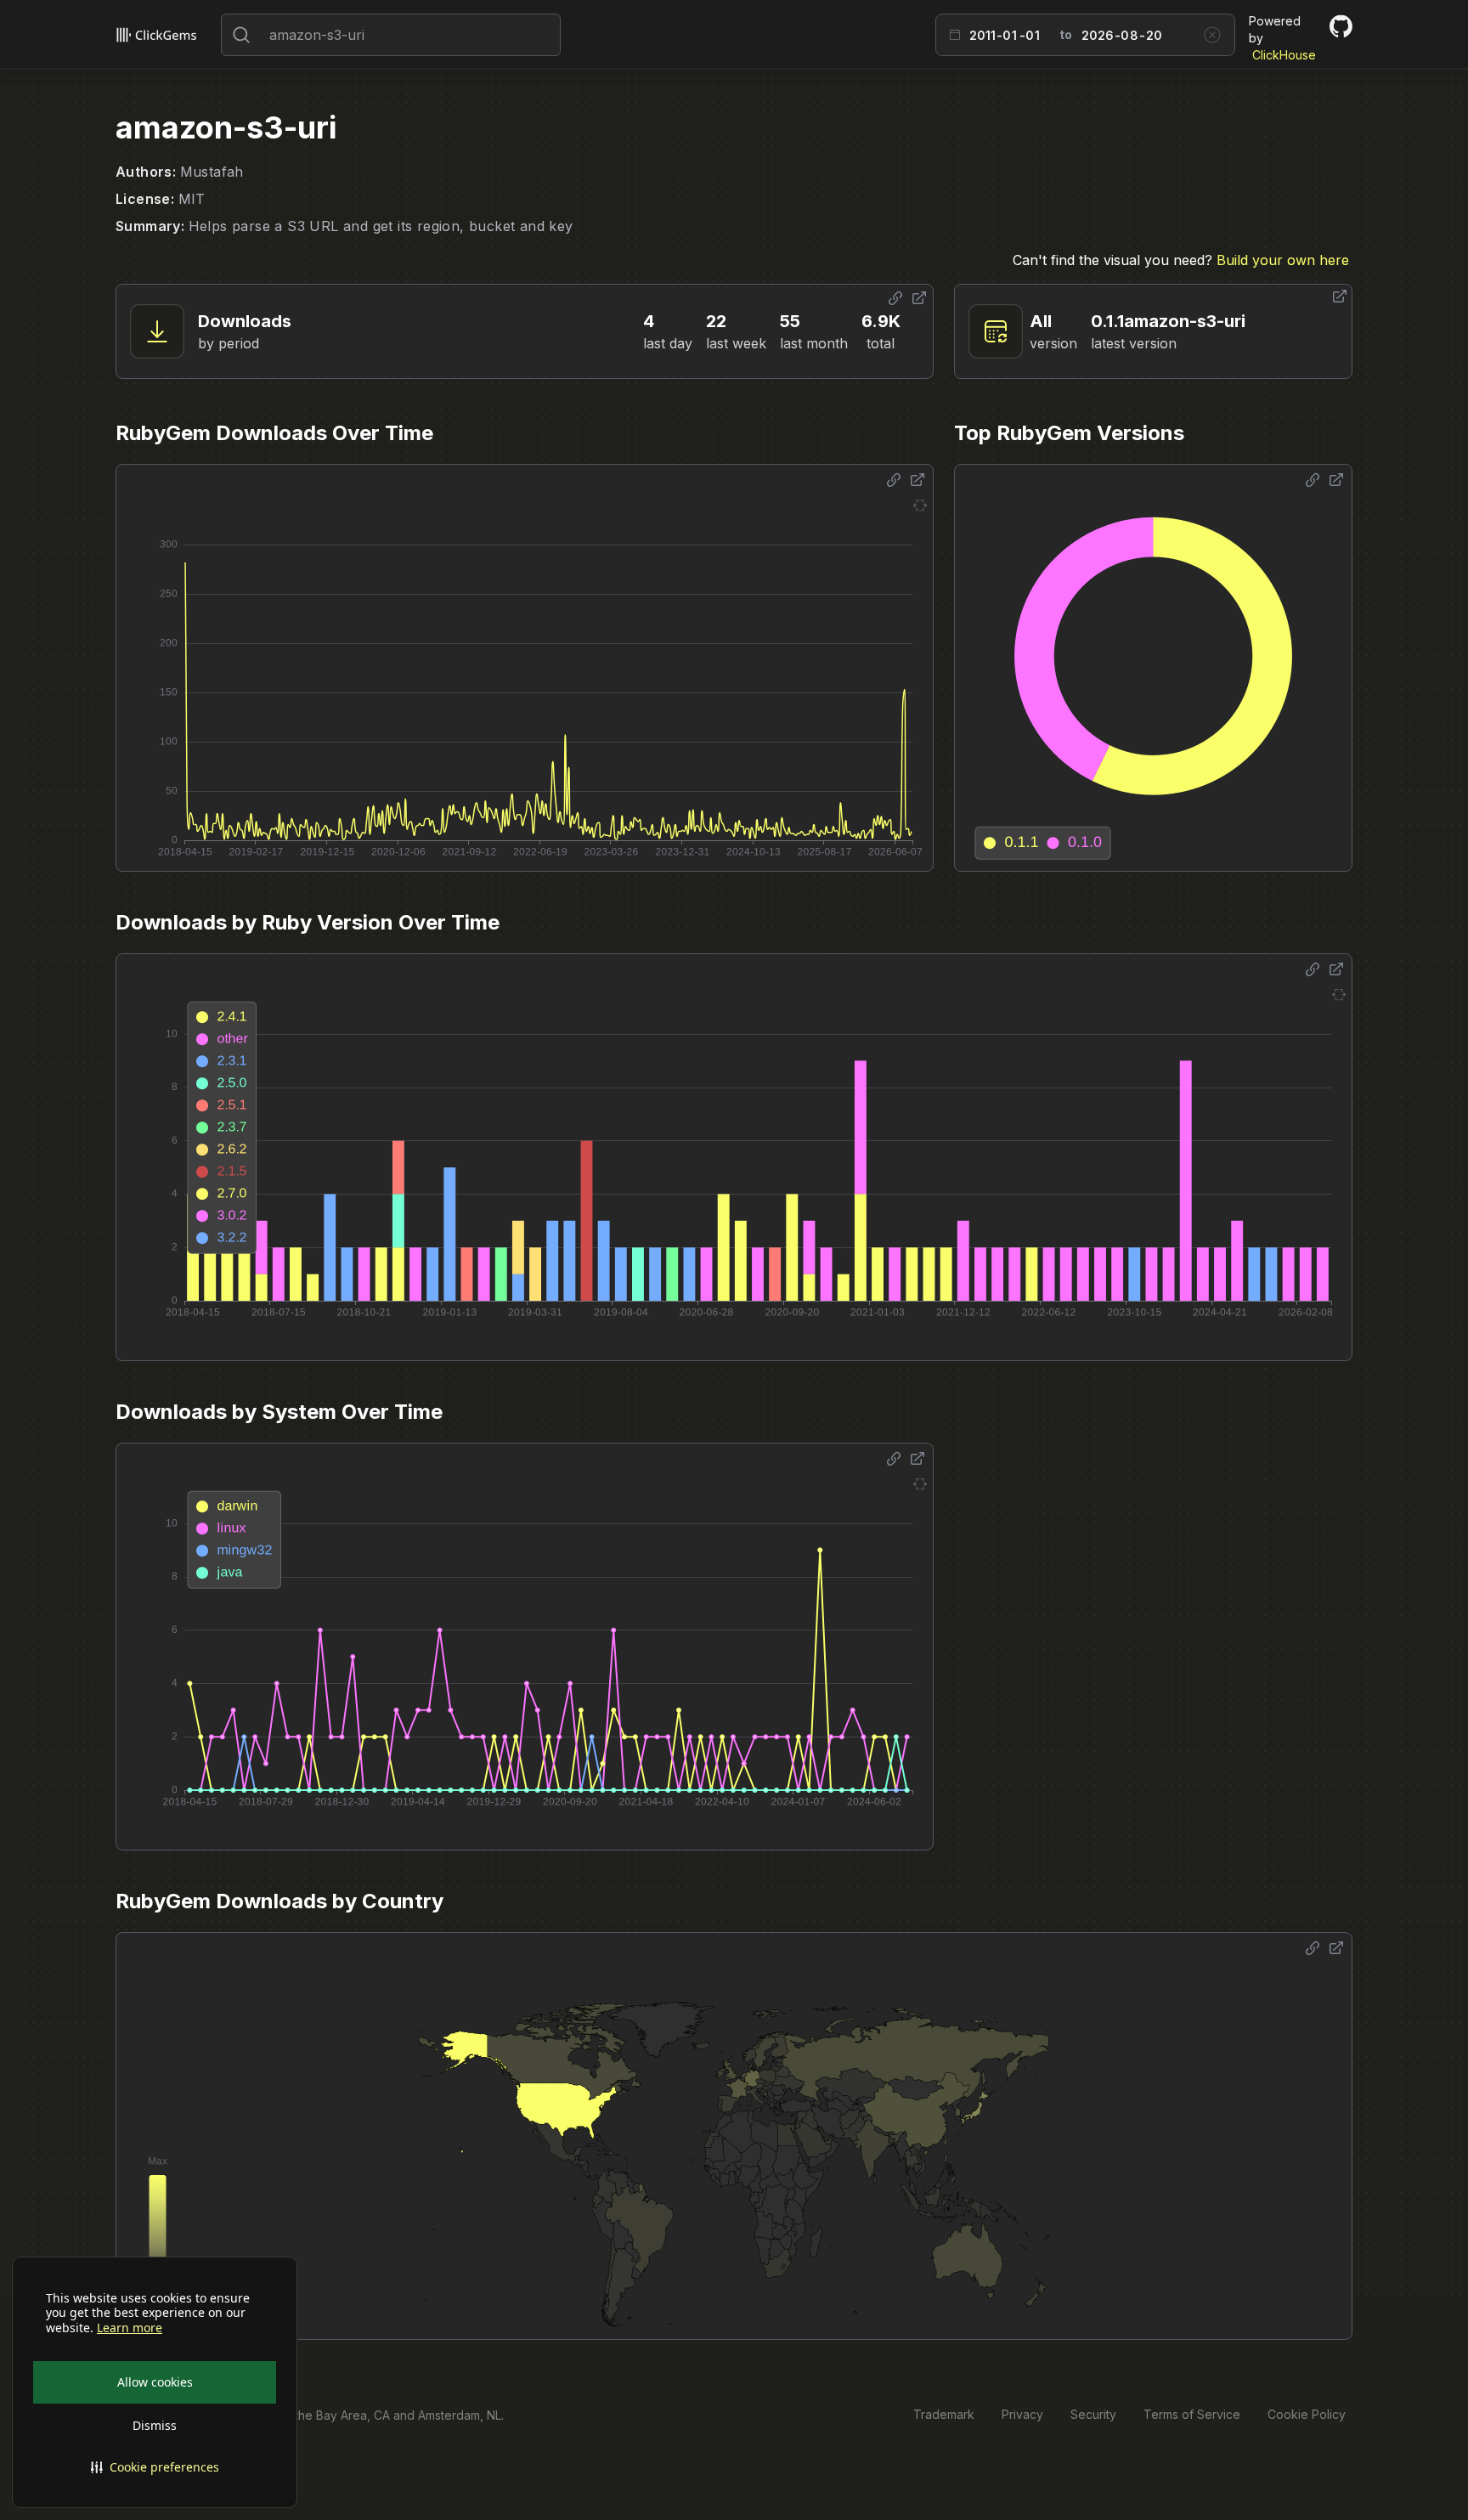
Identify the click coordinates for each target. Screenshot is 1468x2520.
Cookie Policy (1307, 2414)
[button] (155, 2467)
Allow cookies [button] (155, 2382)
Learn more (130, 2328)
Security (1093, 2414)
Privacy (1022, 2414)
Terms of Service (1192, 2414)
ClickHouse (1284, 55)
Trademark (944, 2414)
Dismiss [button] (155, 2425)
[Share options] (895, 298)
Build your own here (1283, 260)
